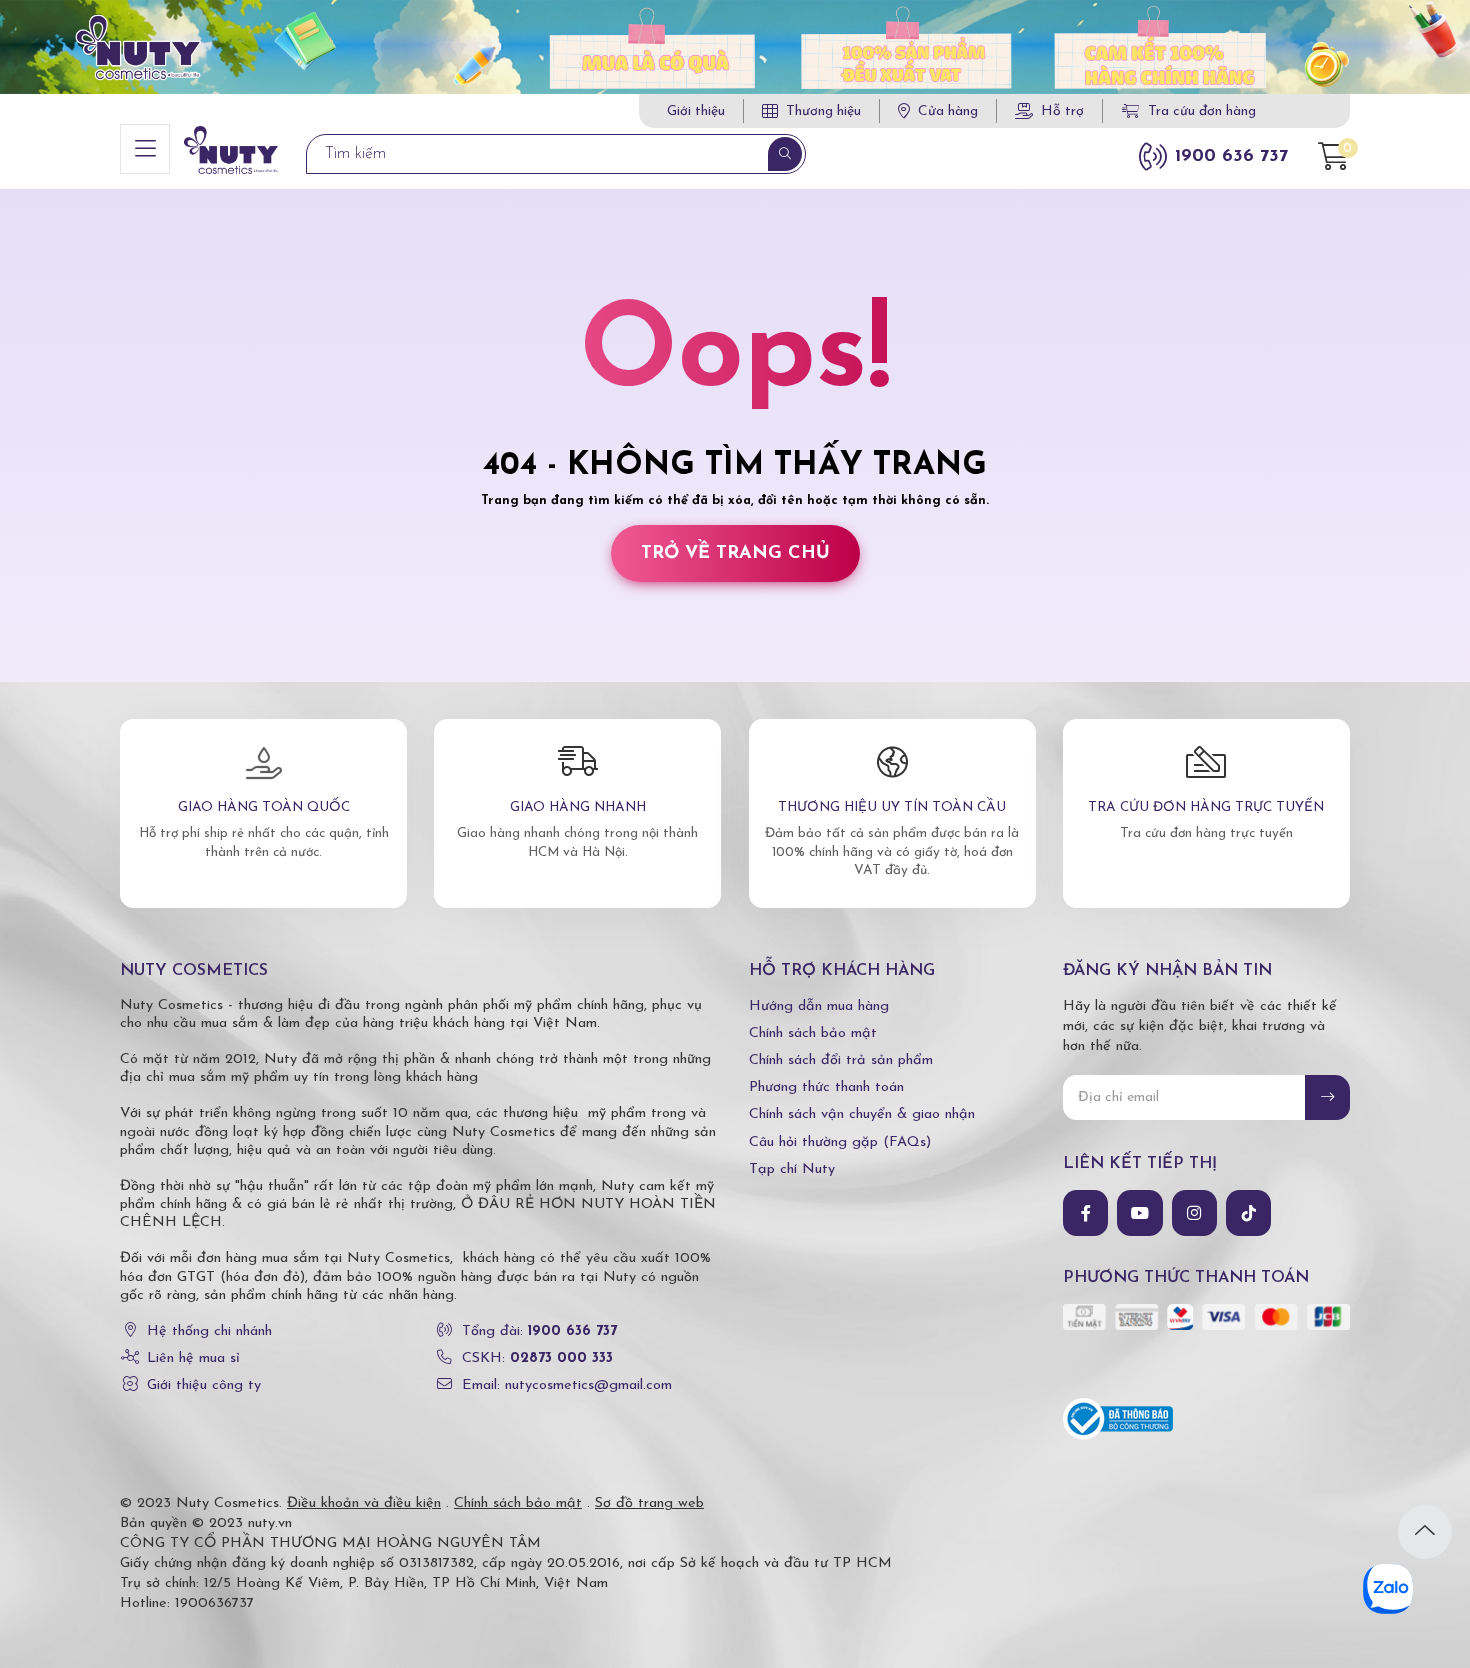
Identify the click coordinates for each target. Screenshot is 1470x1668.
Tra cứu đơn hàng (1202, 111)
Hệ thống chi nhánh (209, 1331)
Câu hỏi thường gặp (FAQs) (840, 1142)
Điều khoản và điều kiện (364, 1503)
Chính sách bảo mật (813, 1033)
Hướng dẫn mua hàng (819, 1006)
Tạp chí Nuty (792, 1169)
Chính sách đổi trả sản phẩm (841, 1060)
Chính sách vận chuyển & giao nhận (862, 1114)
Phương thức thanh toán (826, 1087)
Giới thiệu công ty (204, 1385)
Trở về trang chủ (735, 553)
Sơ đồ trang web (649, 1503)
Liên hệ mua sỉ (193, 1358)
